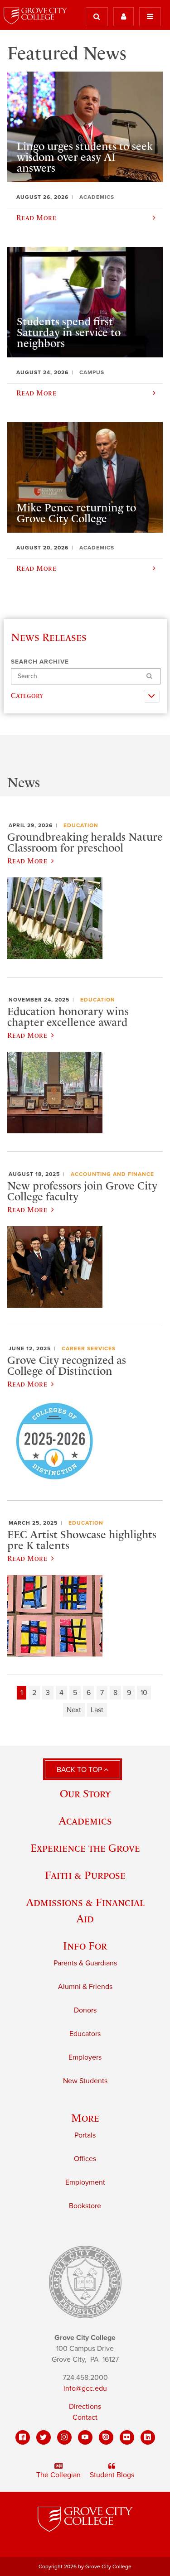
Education (81, 825)
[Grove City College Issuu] (106, 2437)
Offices (85, 2159)
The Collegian (58, 2475)
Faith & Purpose (85, 1875)
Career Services (89, 1348)
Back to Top (80, 1770)
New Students (85, 2081)
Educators (85, 2034)
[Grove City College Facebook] (23, 2437)
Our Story (85, 1794)
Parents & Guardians (85, 1963)
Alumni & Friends (85, 1987)
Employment (85, 2182)
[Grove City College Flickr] (127, 2437)
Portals (85, 2135)
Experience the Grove (85, 1848)
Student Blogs (112, 2475)
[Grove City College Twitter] (44, 2437)
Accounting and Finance (112, 1174)
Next (74, 1710)
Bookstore (85, 2206)
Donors (85, 2010)
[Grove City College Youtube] (85, 2437)
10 (144, 1693)
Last (97, 1710)
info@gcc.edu (85, 2388)
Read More (27, 861)
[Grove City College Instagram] (64, 2437)
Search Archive (40, 662)
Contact (85, 2417)
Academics (85, 1821)
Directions (85, 2407)
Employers (85, 2057)
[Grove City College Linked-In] (148, 2437)
